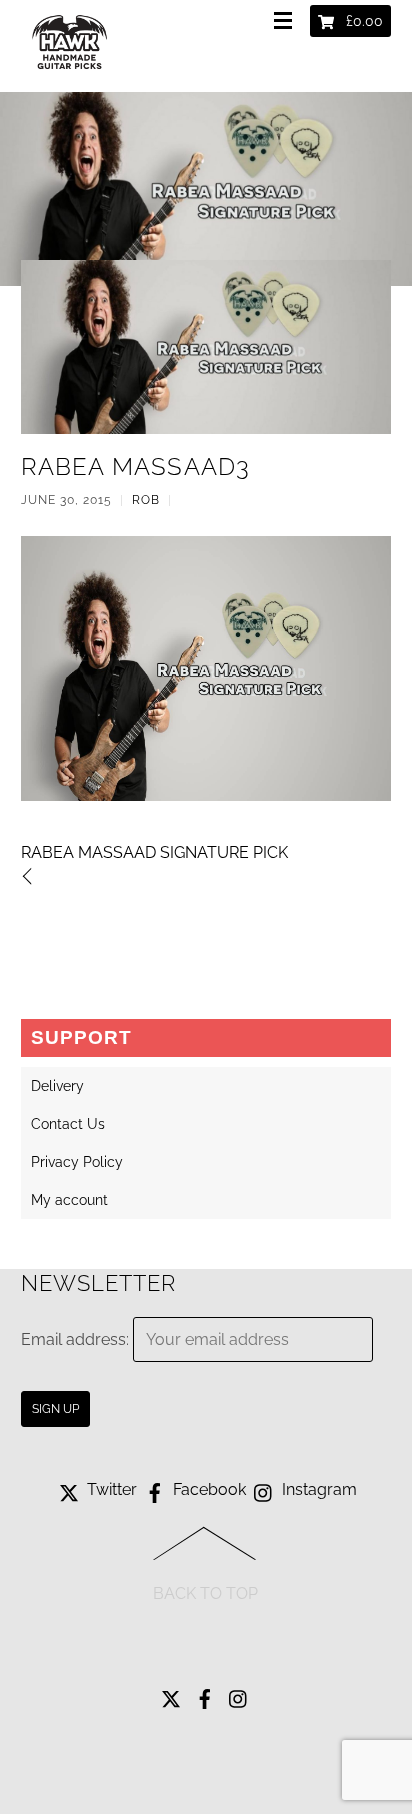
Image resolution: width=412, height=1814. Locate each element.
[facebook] (205, 1693)
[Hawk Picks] (71, 73)
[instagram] (239, 1693)
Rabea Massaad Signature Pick (154, 853)
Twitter (110, 1489)
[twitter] (171, 1693)
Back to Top (205, 1593)
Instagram (317, 1489)
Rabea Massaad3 (136, 466)
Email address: (77, 1339)
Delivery (57, 1086)
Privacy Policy (77, 1162)
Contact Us (68, 1124)
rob (146, 500)
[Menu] (287, 22)
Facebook (207, 1489)
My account (69, 1200)
